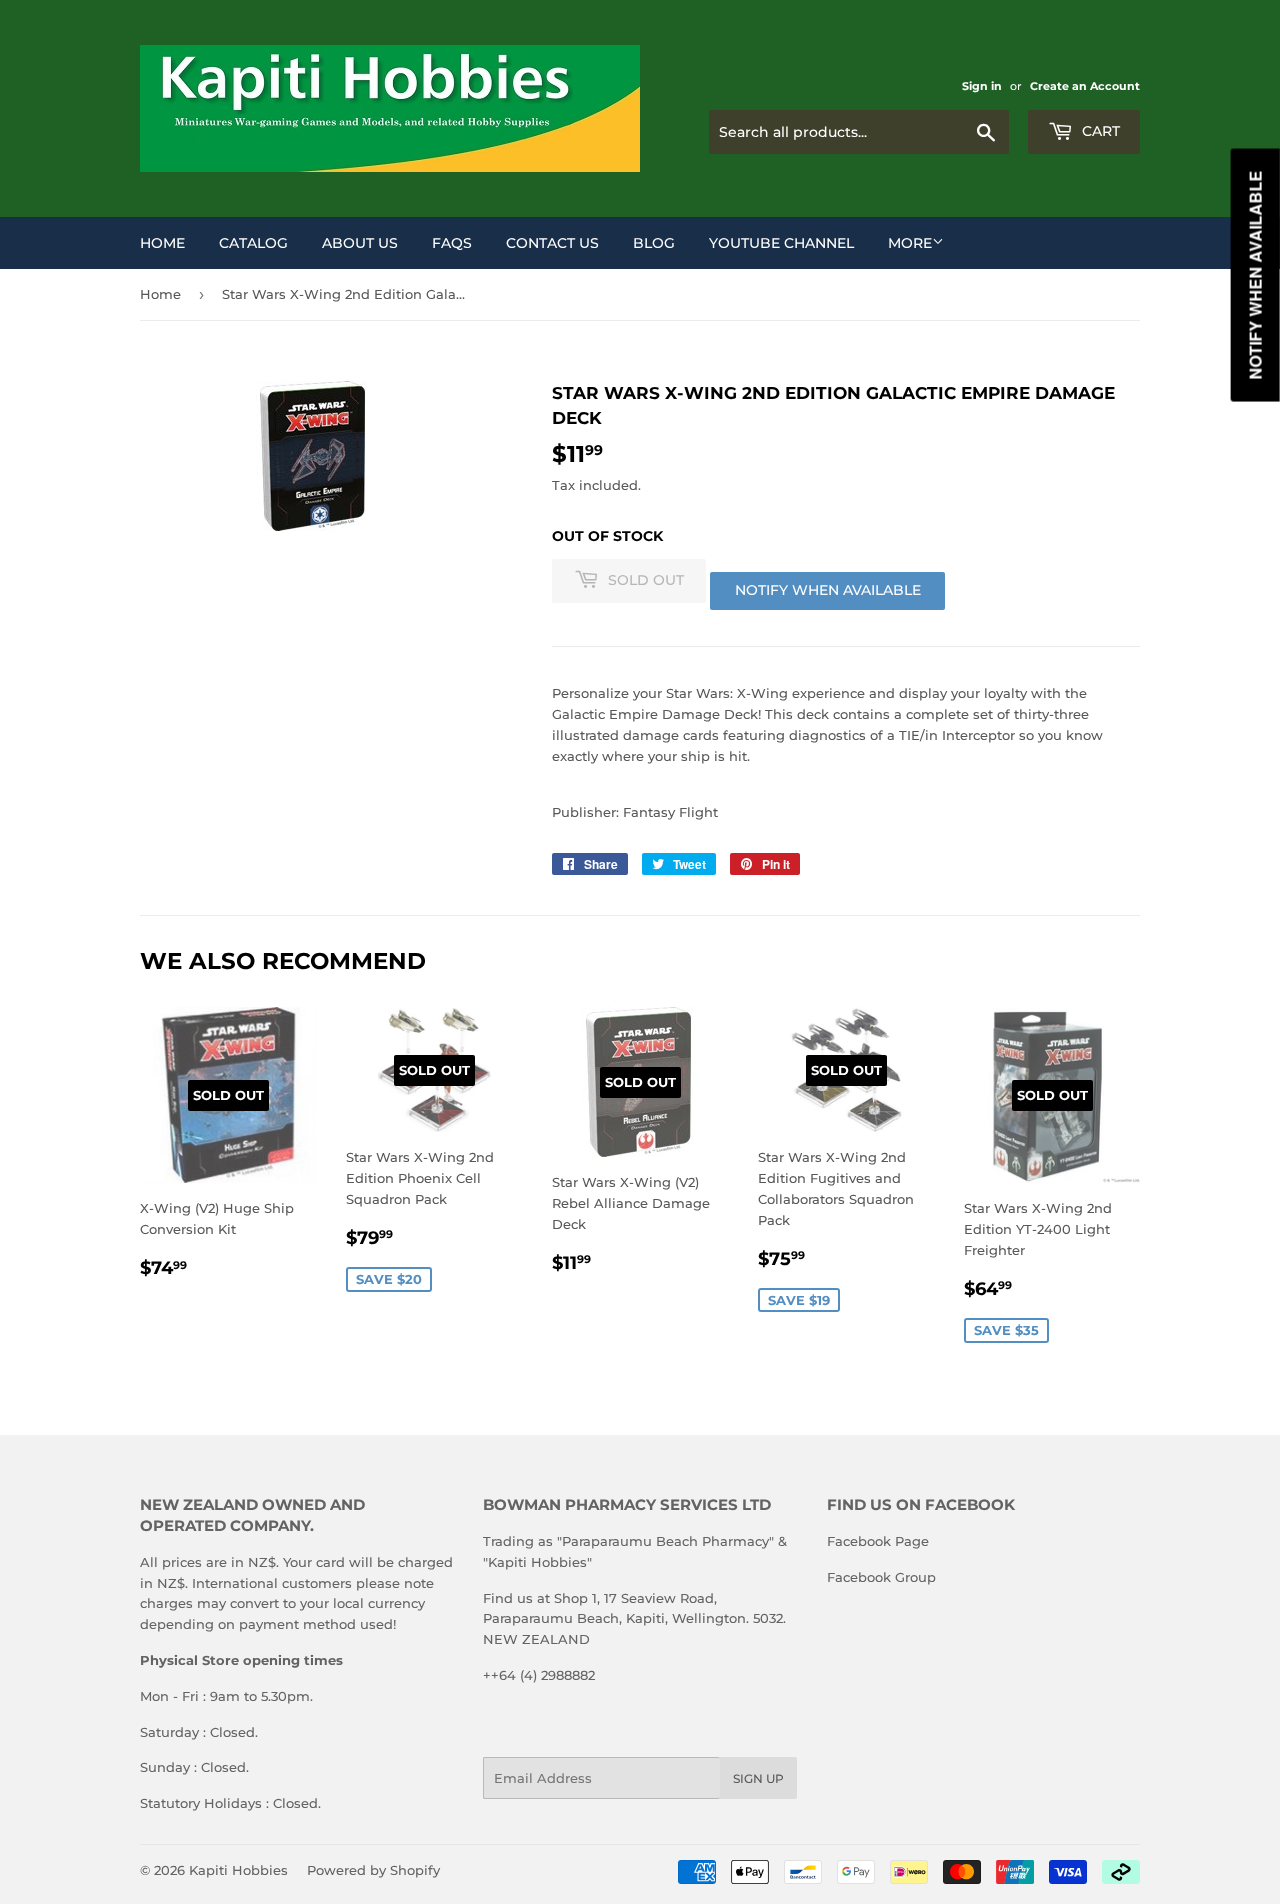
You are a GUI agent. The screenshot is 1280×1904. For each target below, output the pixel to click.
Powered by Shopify (373, 1870)
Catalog (253, 243)
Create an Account (1085, 86)
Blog (654, 243)
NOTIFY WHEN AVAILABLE (828, 590)
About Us (360, 243)
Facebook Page (878, 1541)
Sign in (982, 86)
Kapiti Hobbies (238, 1870)
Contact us (552, 243)
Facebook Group (881, 1577)
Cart (1099, 131)
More (910, 243)
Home (162, 243)
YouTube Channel (781, 243)
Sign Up (758, 1778)
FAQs (452, 243)
